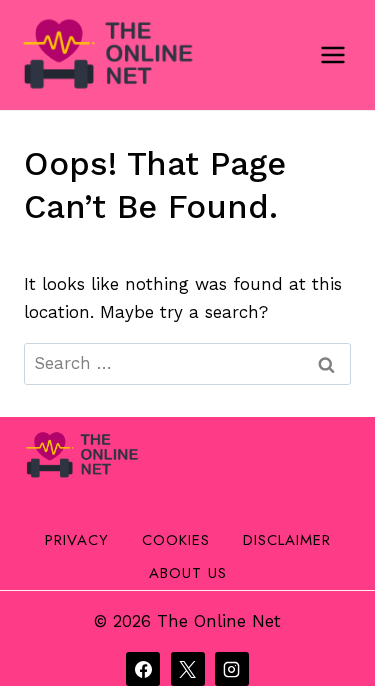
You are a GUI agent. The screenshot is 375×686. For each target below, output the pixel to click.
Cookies (176, 540)
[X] (188, 669)
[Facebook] (143, 669)
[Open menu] (332, 54)
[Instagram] (232, 669)
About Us (188, 573)
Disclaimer (287, 540)
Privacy (77, 540)
